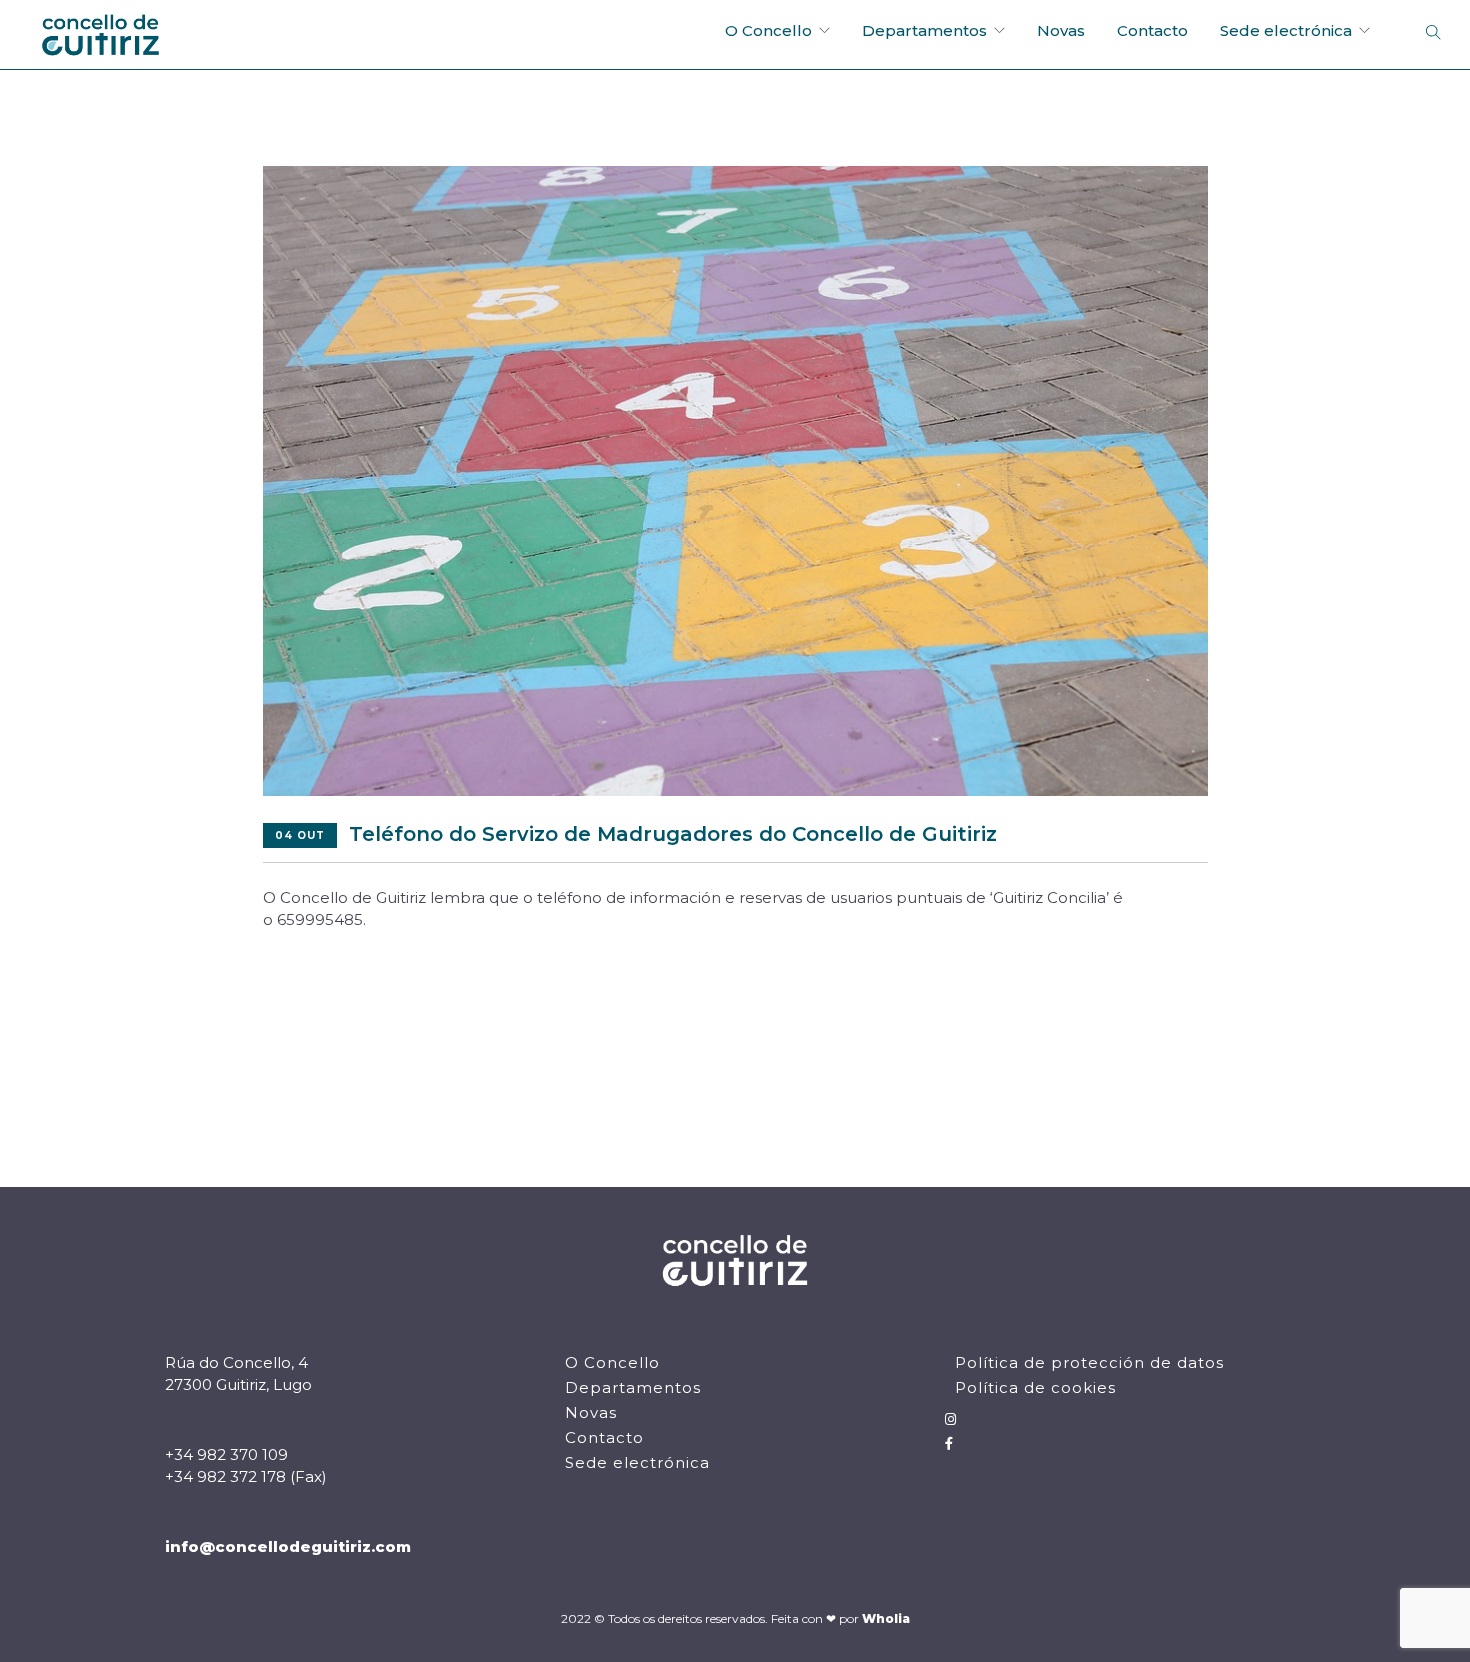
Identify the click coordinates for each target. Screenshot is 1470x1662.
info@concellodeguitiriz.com (288, 1546)
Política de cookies (1035, 1387)
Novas (1061, 30)
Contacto (1152, 30)
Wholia (886, 1618)
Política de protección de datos (1089, 1362)
